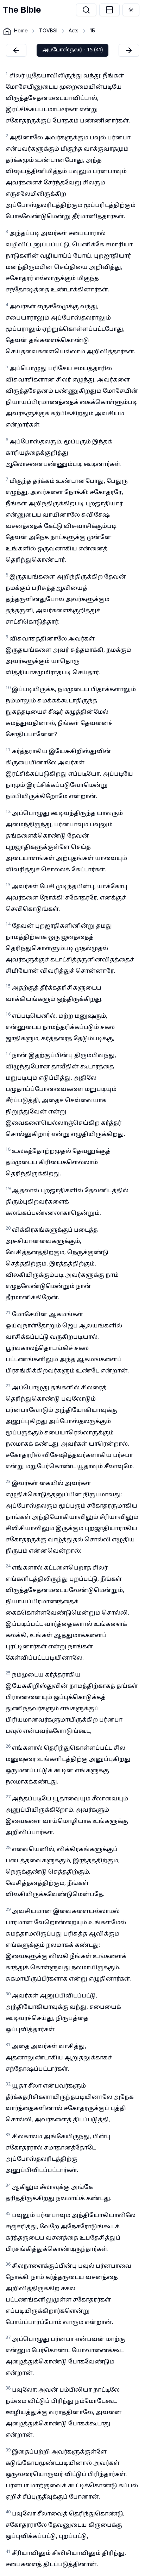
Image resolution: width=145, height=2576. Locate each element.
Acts (74, 30)
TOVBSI (48, 30)
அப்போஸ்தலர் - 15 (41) (72, 50)
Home (21, 30)
